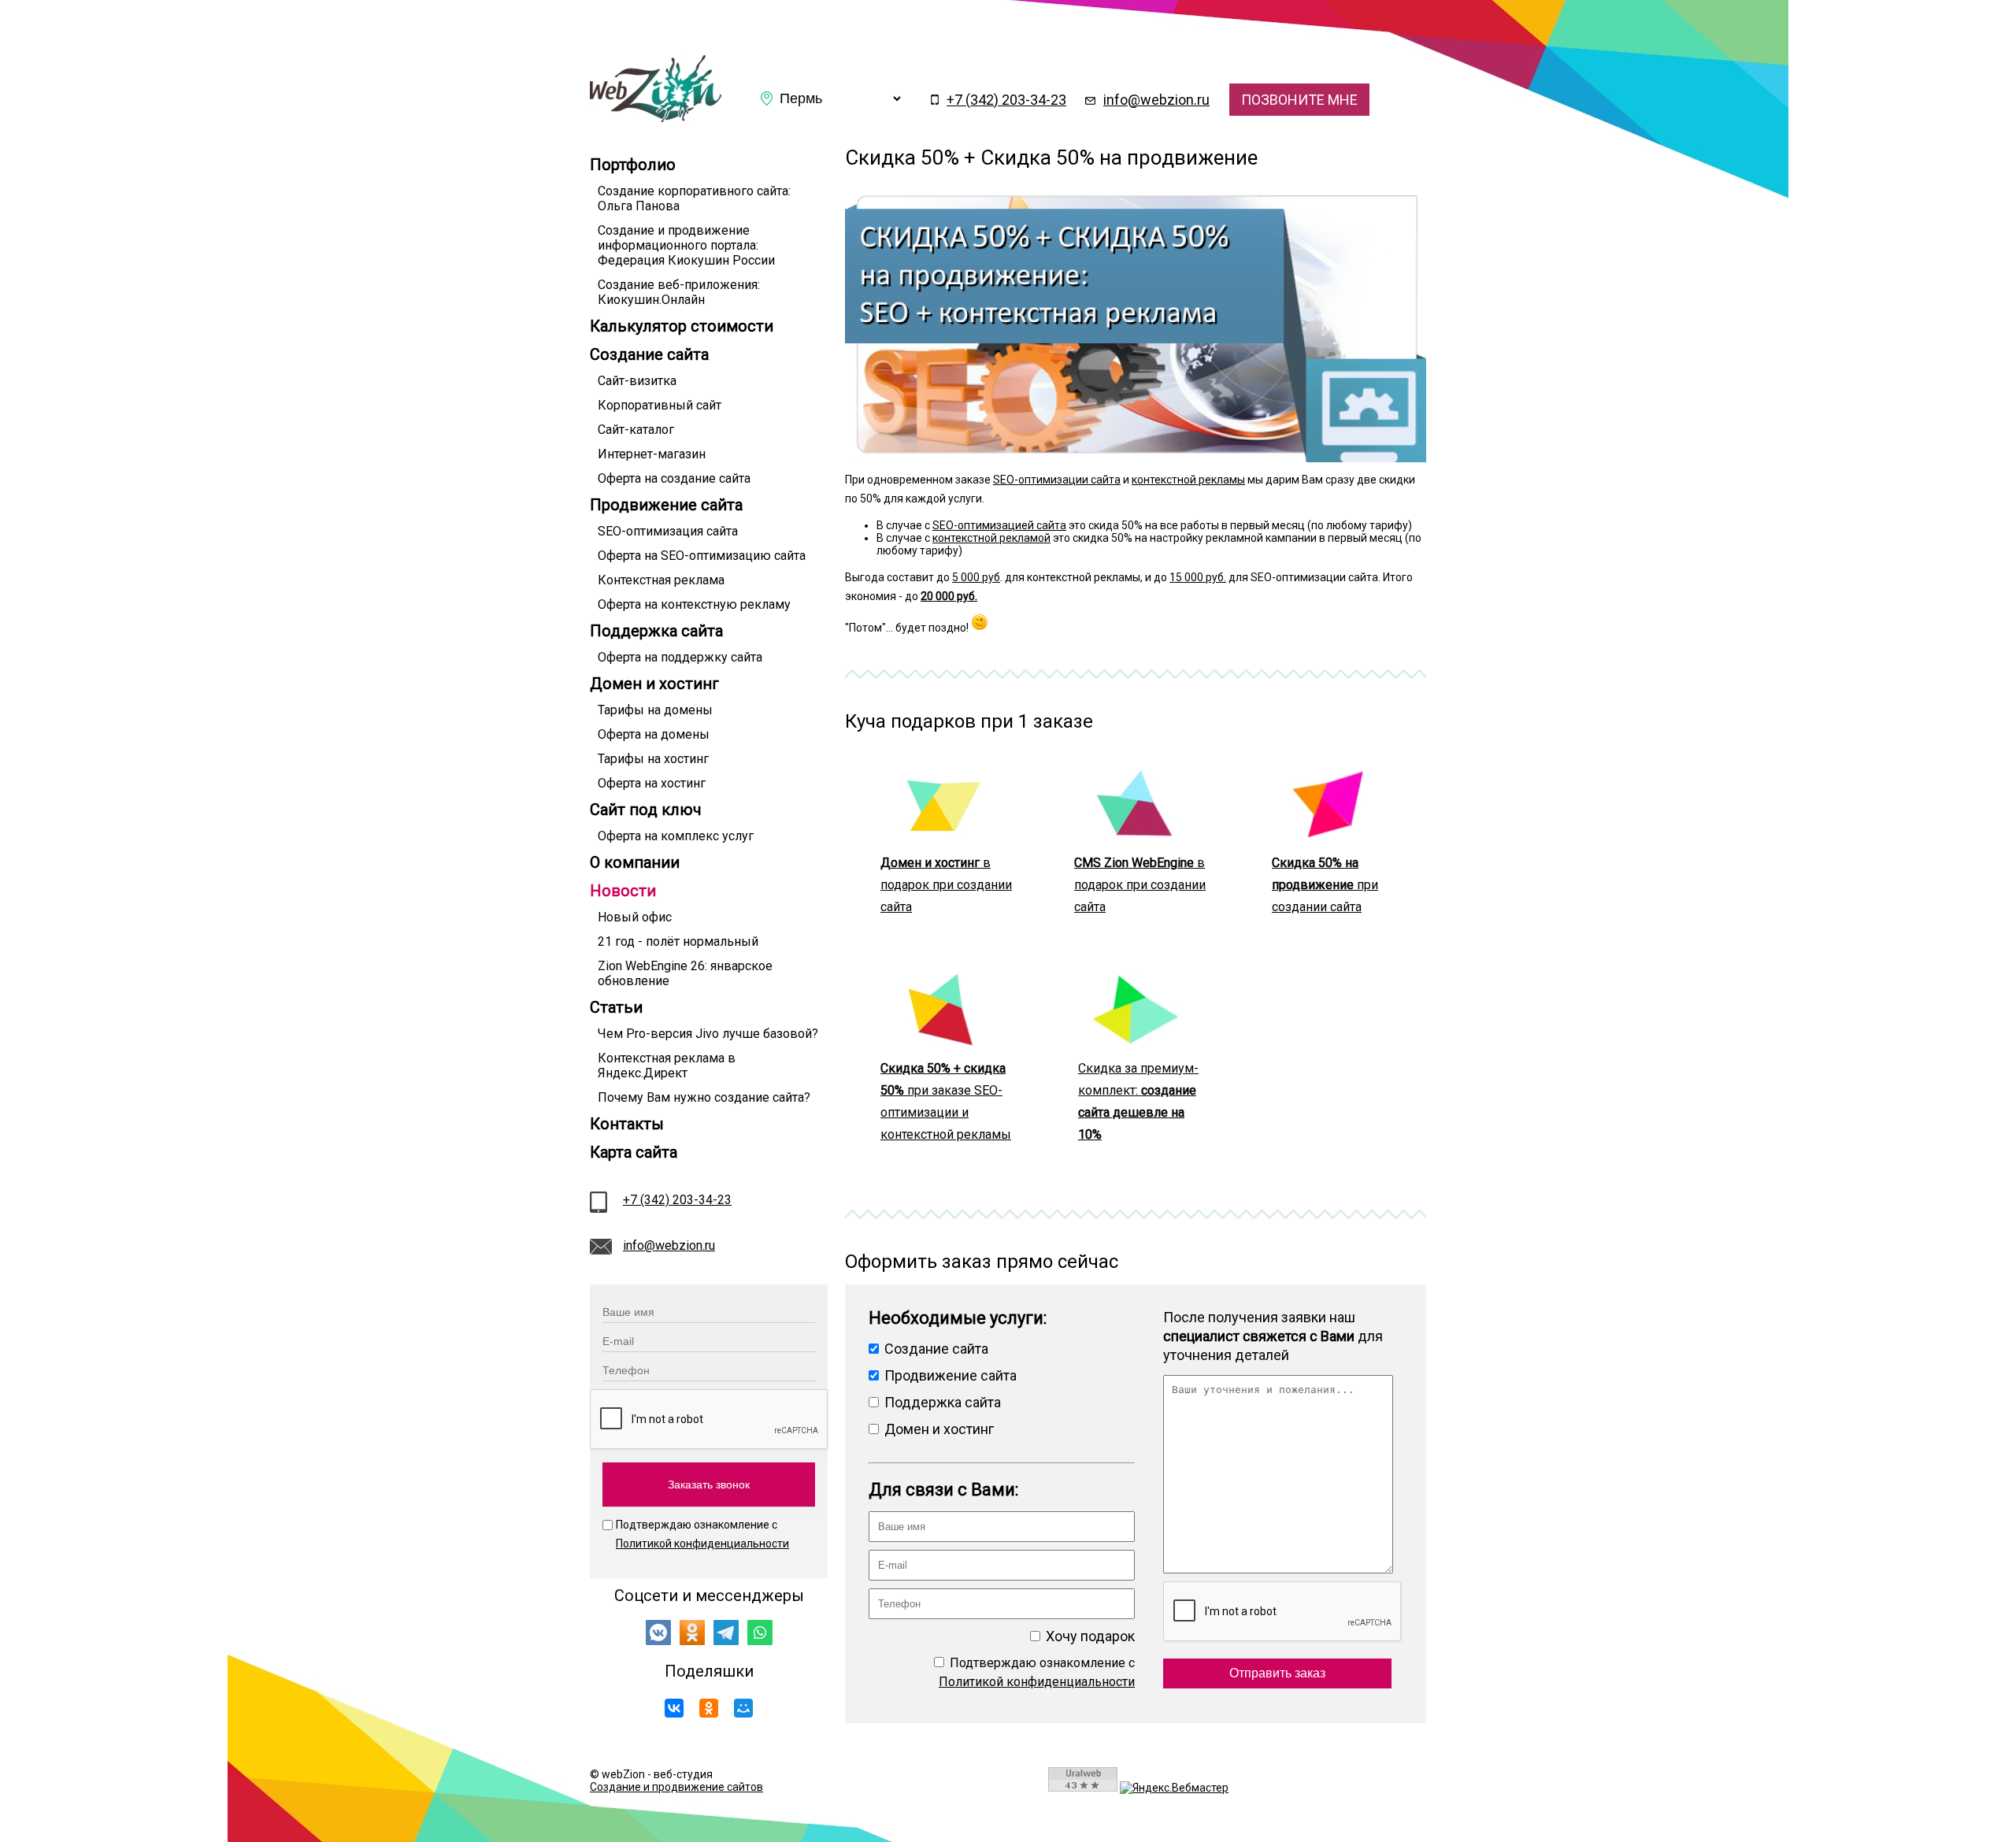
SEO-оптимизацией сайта (999, 525)
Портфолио (633, 165)
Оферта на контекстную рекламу (694, 604)
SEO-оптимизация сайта (668, 531)
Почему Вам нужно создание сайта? (704, 1097)
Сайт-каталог (636, 430)
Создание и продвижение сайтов (676, 1787)
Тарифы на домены (655, 710)
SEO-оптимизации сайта (1057, 480)
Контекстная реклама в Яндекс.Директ (667, 1066)
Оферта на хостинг (652, 783)
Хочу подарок (1089, 1636)
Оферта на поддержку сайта (680, 657)
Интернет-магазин (652, 454)
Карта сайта (634, 1152)
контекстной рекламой (991, 538)
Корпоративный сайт (660, 405)
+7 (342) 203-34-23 (1006, 100)
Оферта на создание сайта (674, 478)
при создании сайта (1325, 885)
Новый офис (635, 917)
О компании (635, 862)
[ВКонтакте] (674, 1708)
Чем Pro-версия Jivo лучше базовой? (708, 1034)
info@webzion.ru (1156, 100)
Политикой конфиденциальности (702, 1544)
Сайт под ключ (646, 810)
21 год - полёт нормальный (678, 941)
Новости (623, 891)
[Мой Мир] (743, 1708)
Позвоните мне (1299, 100)
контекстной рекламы (1188, 480)
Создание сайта (649, 354)
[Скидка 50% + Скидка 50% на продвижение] (656, 118)
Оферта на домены (654, 734)
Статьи (616, 1007)
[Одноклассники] (709, 1708)
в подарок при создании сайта (946, 885)
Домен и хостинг (654, 684)
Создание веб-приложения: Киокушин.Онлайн (679, 292)
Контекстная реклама (661, 580)
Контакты (627, 1124)
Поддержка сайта (656, 631)
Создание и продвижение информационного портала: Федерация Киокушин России (686, 245)
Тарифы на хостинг (653, 759)
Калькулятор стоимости (682, 326)
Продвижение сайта (666, 505)
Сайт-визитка (637, 381)
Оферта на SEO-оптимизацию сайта (702, 556)
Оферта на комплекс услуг (676, 836)
